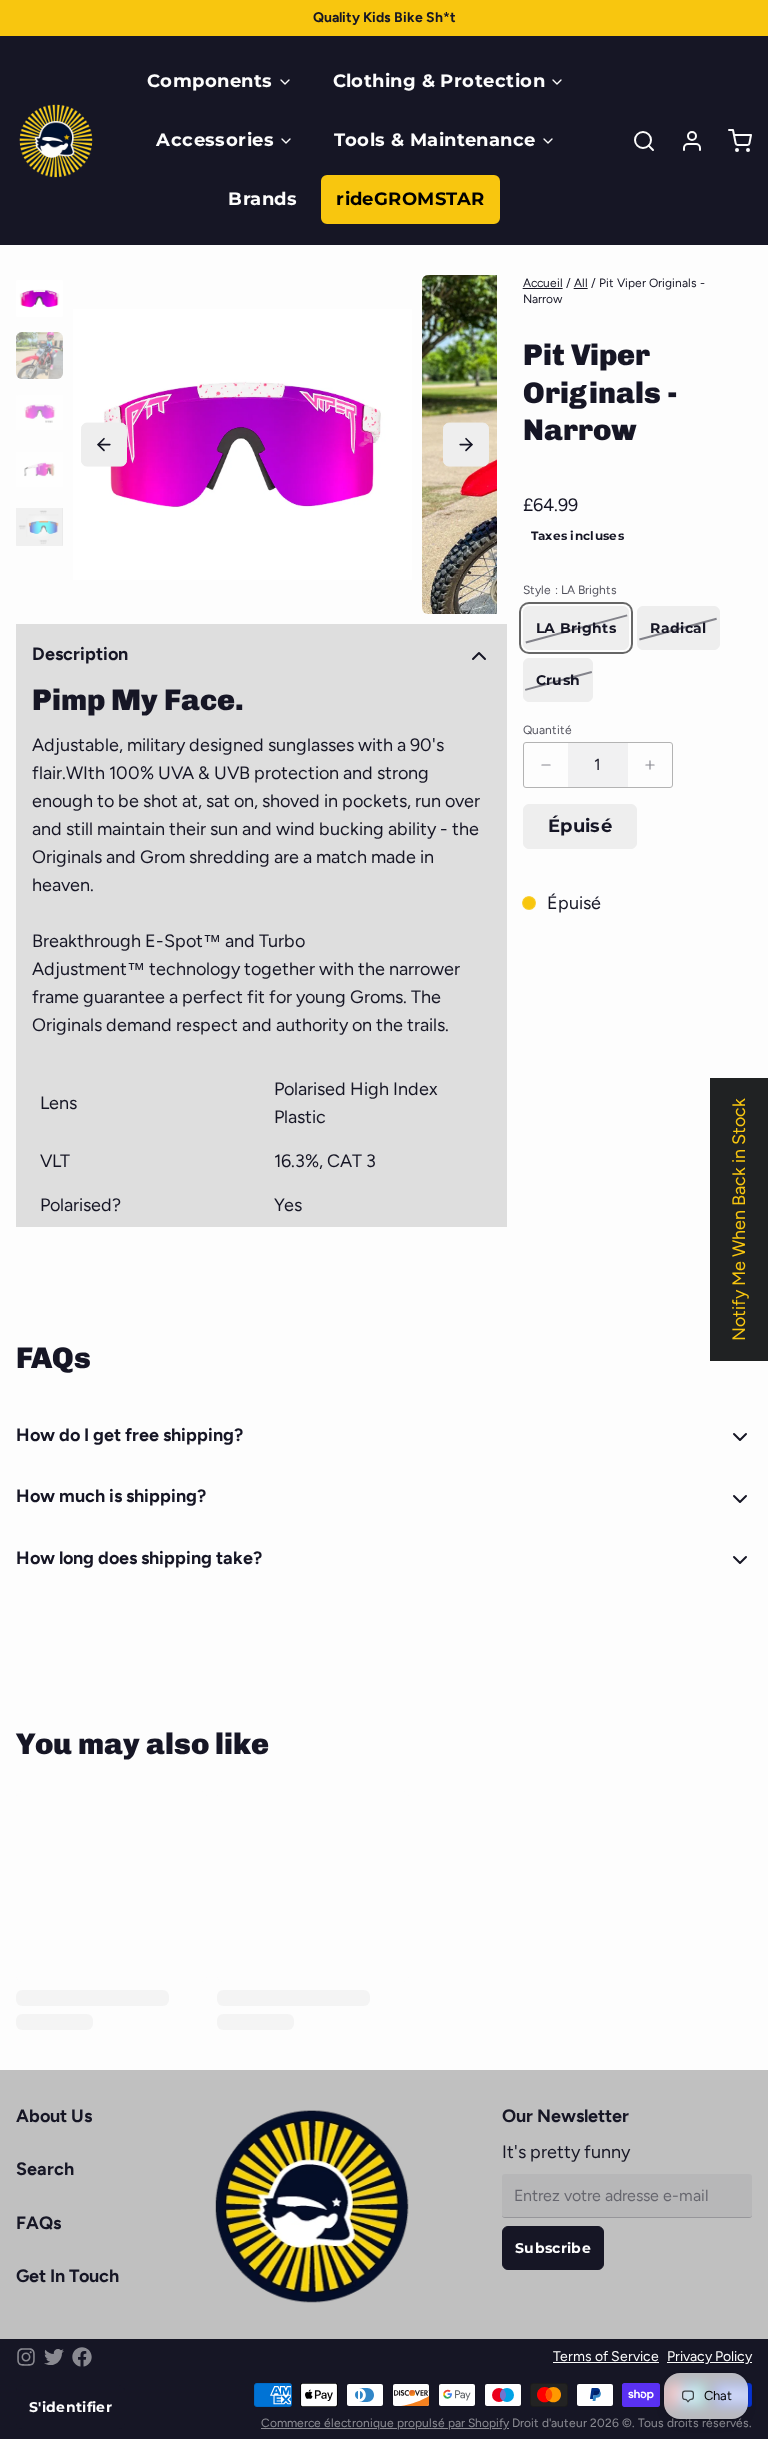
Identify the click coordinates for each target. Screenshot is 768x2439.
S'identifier (70, 2407)
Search (45, 2169)
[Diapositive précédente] (104, 444)
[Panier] (732, 141)
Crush (558, 680)
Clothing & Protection (439, 81)
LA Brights (576, 628)
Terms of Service (606, 2356)
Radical (678, 628)
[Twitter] (54, 2357)
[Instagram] (26, 2357)
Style (570, 590)
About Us (54, 2116)
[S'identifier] (684, 141)
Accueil (543, 283)
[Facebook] (82, 2357)
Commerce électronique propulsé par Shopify (385, 2423)
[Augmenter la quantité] (650, 765)
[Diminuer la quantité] (546, 765)
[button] (580, 826)
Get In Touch (67, 2276)
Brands (262, 199)
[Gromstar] (56, 141)
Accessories (215, 140)
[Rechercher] (636, 141)
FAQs (38, 2223)
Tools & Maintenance (435, 140)
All (581, 283)
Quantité (547, 730)
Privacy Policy (709, 2356)
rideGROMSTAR (410, 199)
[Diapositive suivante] (466, 444)
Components (210, 81)
